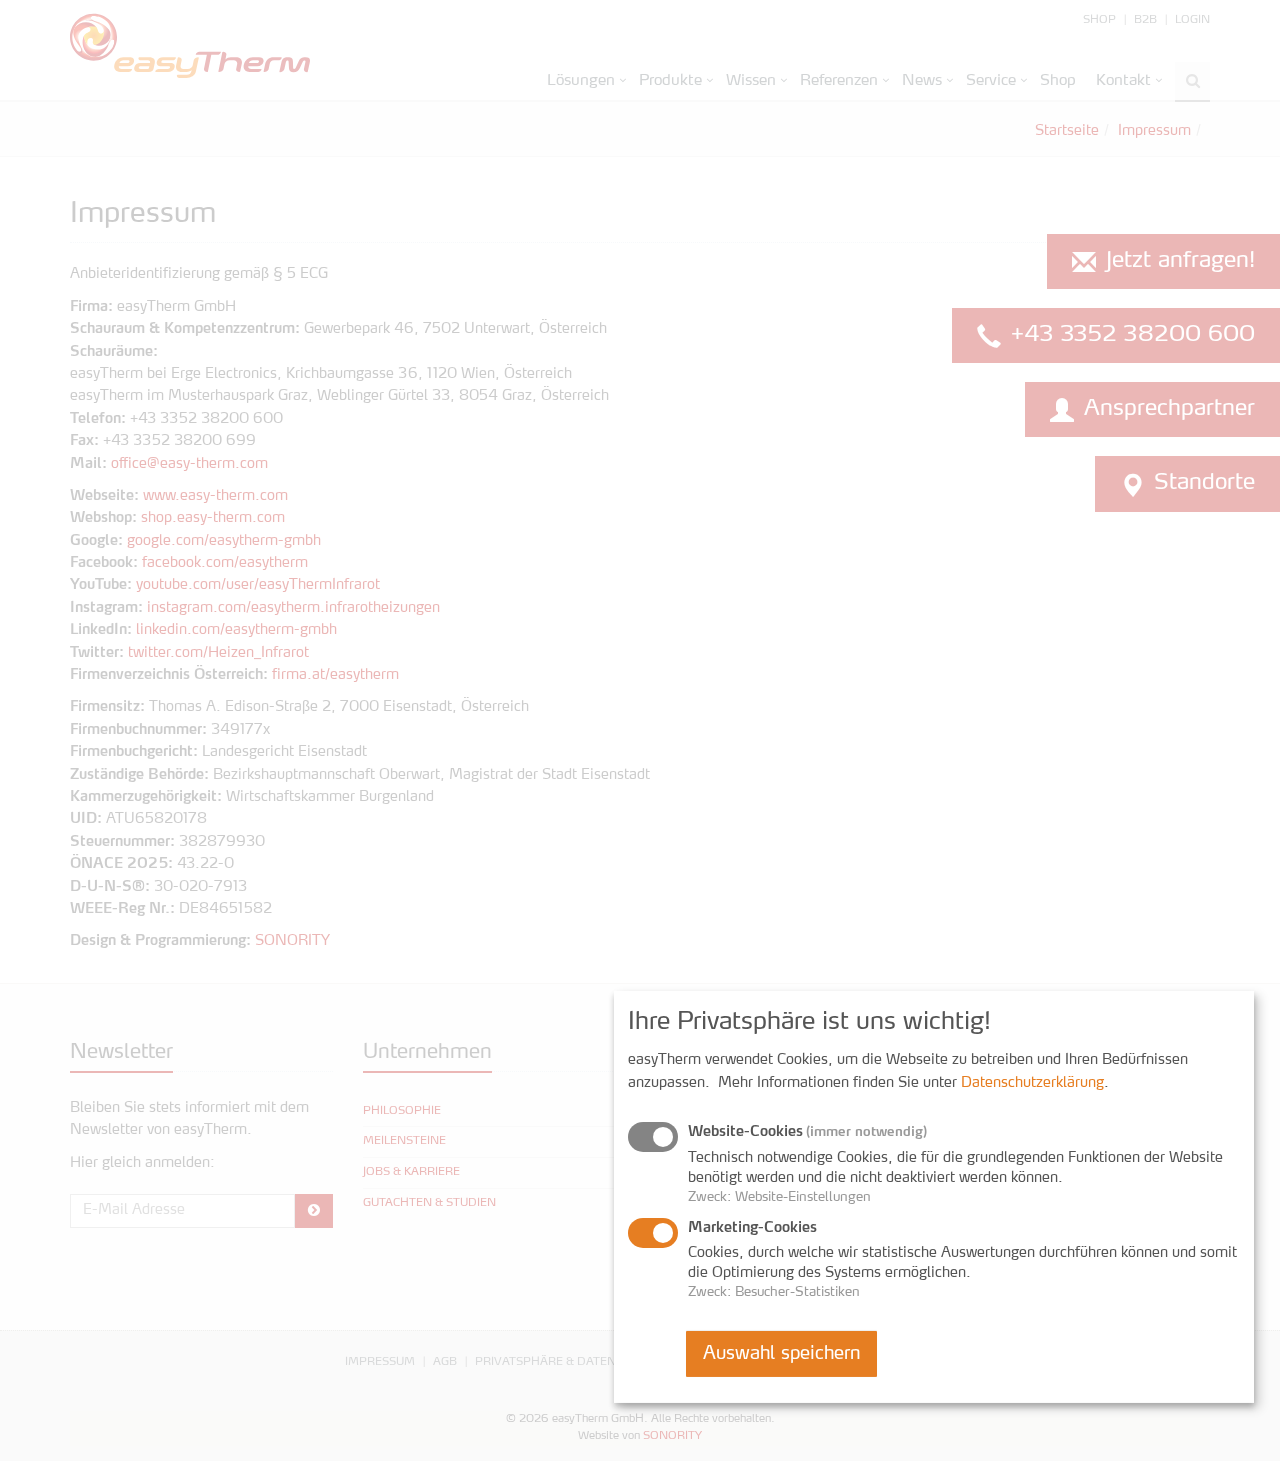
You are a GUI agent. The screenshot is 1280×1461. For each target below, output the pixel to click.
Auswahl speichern (781, 1354)
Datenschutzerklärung (1032, 1083)
